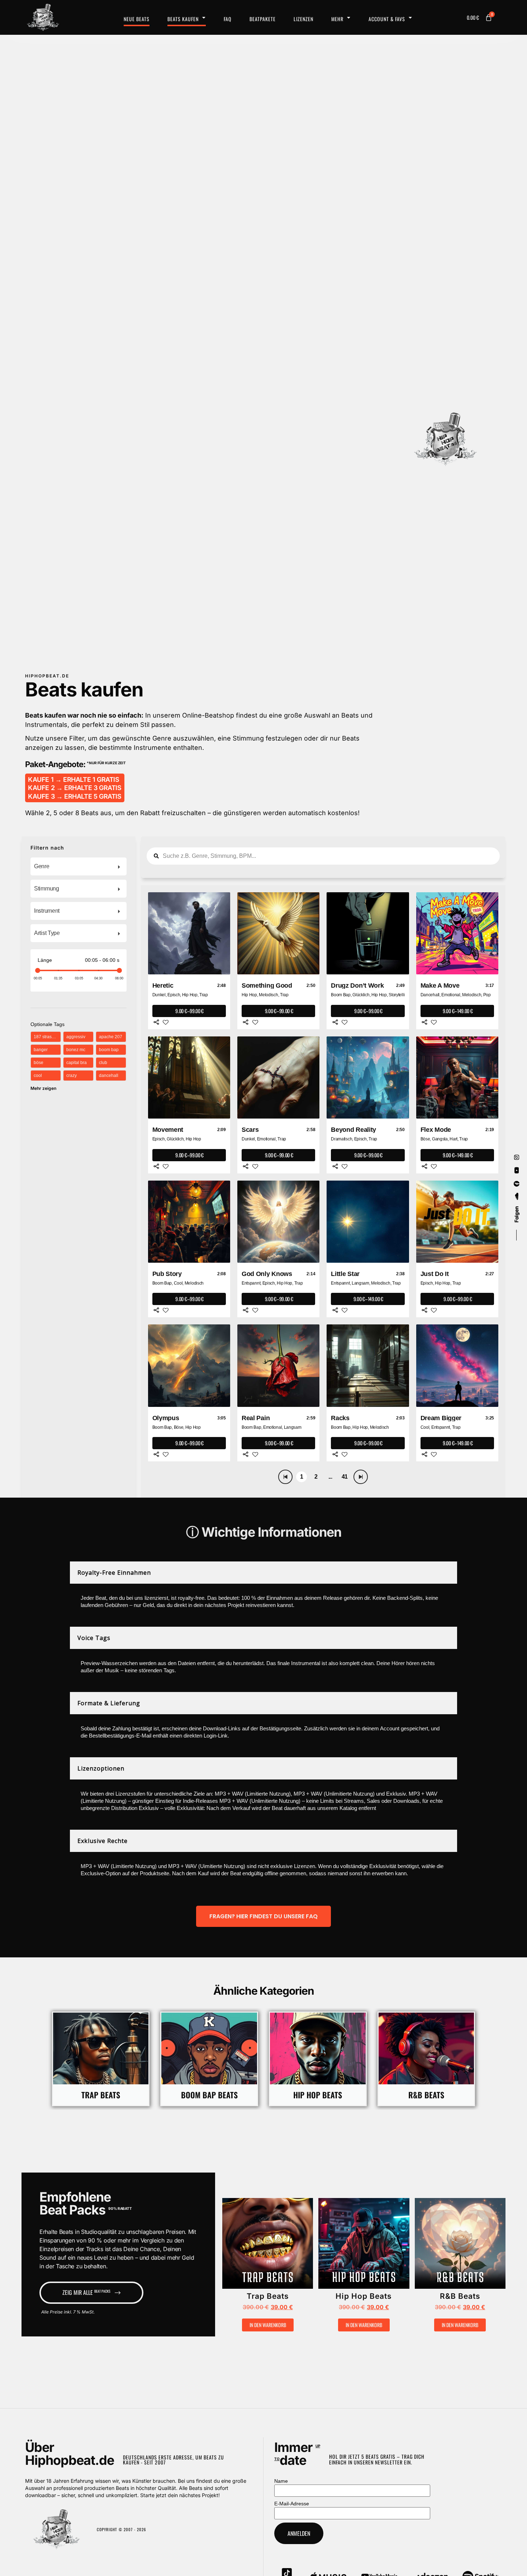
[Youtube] (517, 1171)
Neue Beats (137, 19)
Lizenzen (303, 19)
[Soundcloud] (517, 1197)
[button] (246, 2247)
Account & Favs (387, 19)
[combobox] (79, 866)
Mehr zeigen (43, 1088)
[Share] (156, 1022)
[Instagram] (517, 1157)
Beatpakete (263, 19)
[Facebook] (517, 1184)
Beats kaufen (183, 19)
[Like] (166, 1022)
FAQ (228, 19)
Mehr (337, 19)
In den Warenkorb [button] (268, 2325)
